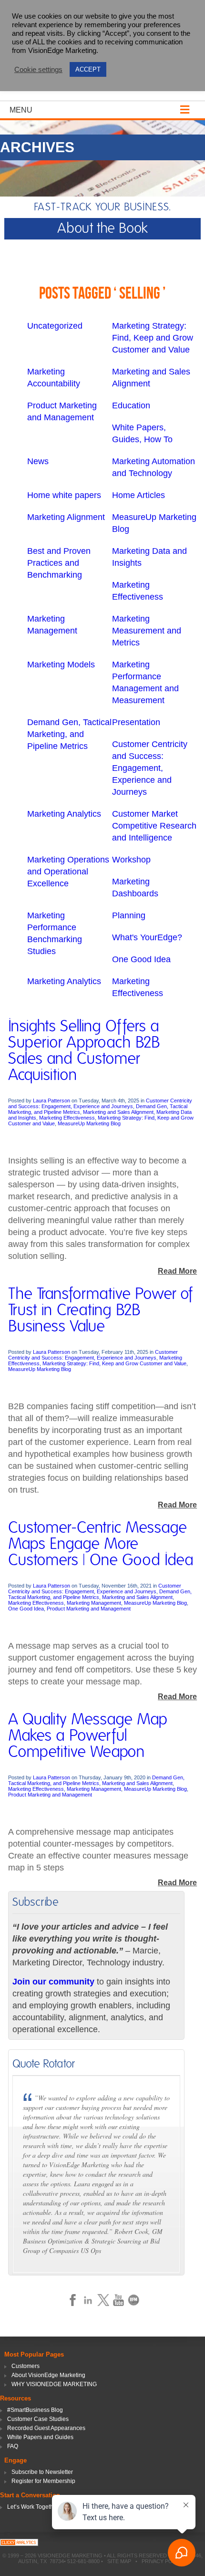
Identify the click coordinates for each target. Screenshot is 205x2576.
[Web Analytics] (19, 2543)
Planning (129, 915)
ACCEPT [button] (88, 69)
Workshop (131, 860)
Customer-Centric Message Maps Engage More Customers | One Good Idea (101, 1544)
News (38, 461)
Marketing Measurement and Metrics (147, 631)
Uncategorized (55, 326)
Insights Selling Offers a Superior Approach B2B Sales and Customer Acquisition (84, 1051)
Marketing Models (61, 665)
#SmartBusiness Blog (35, 2410)
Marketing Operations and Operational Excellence (68, 872)
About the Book (102, 229)
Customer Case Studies (38, 2419)
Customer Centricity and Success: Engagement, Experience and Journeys (150, 768)
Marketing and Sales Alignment (118, 1112)
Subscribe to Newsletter (42, 2472)
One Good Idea (141, 959)
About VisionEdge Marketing (48, 2375)
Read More (177, 1271)
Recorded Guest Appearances (46, 2428)
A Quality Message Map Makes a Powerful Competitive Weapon (88, 1736)
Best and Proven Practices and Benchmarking (59, 563)
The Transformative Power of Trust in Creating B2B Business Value (100, 1310)
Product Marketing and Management (89, 1609)
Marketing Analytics (64, 814)
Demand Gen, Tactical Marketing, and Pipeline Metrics (69, 734)
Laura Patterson (51, 1101)
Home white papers (64, 495)
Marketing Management (94, 1603)
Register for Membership (43, 2481)
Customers (26, 2366)
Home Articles (138, 495)
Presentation (136, 722)
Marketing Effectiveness (67, 1118)
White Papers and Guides (40, 2437)
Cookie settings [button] (38, 70)
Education (131, 405)
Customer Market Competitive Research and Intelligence (154, 826)
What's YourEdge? (147, 937)
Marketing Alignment (66, 517)
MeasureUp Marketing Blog (89, 1123)
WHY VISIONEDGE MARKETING (54, 2384)
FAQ (13, 2446)
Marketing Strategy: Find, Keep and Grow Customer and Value (153, 338)
